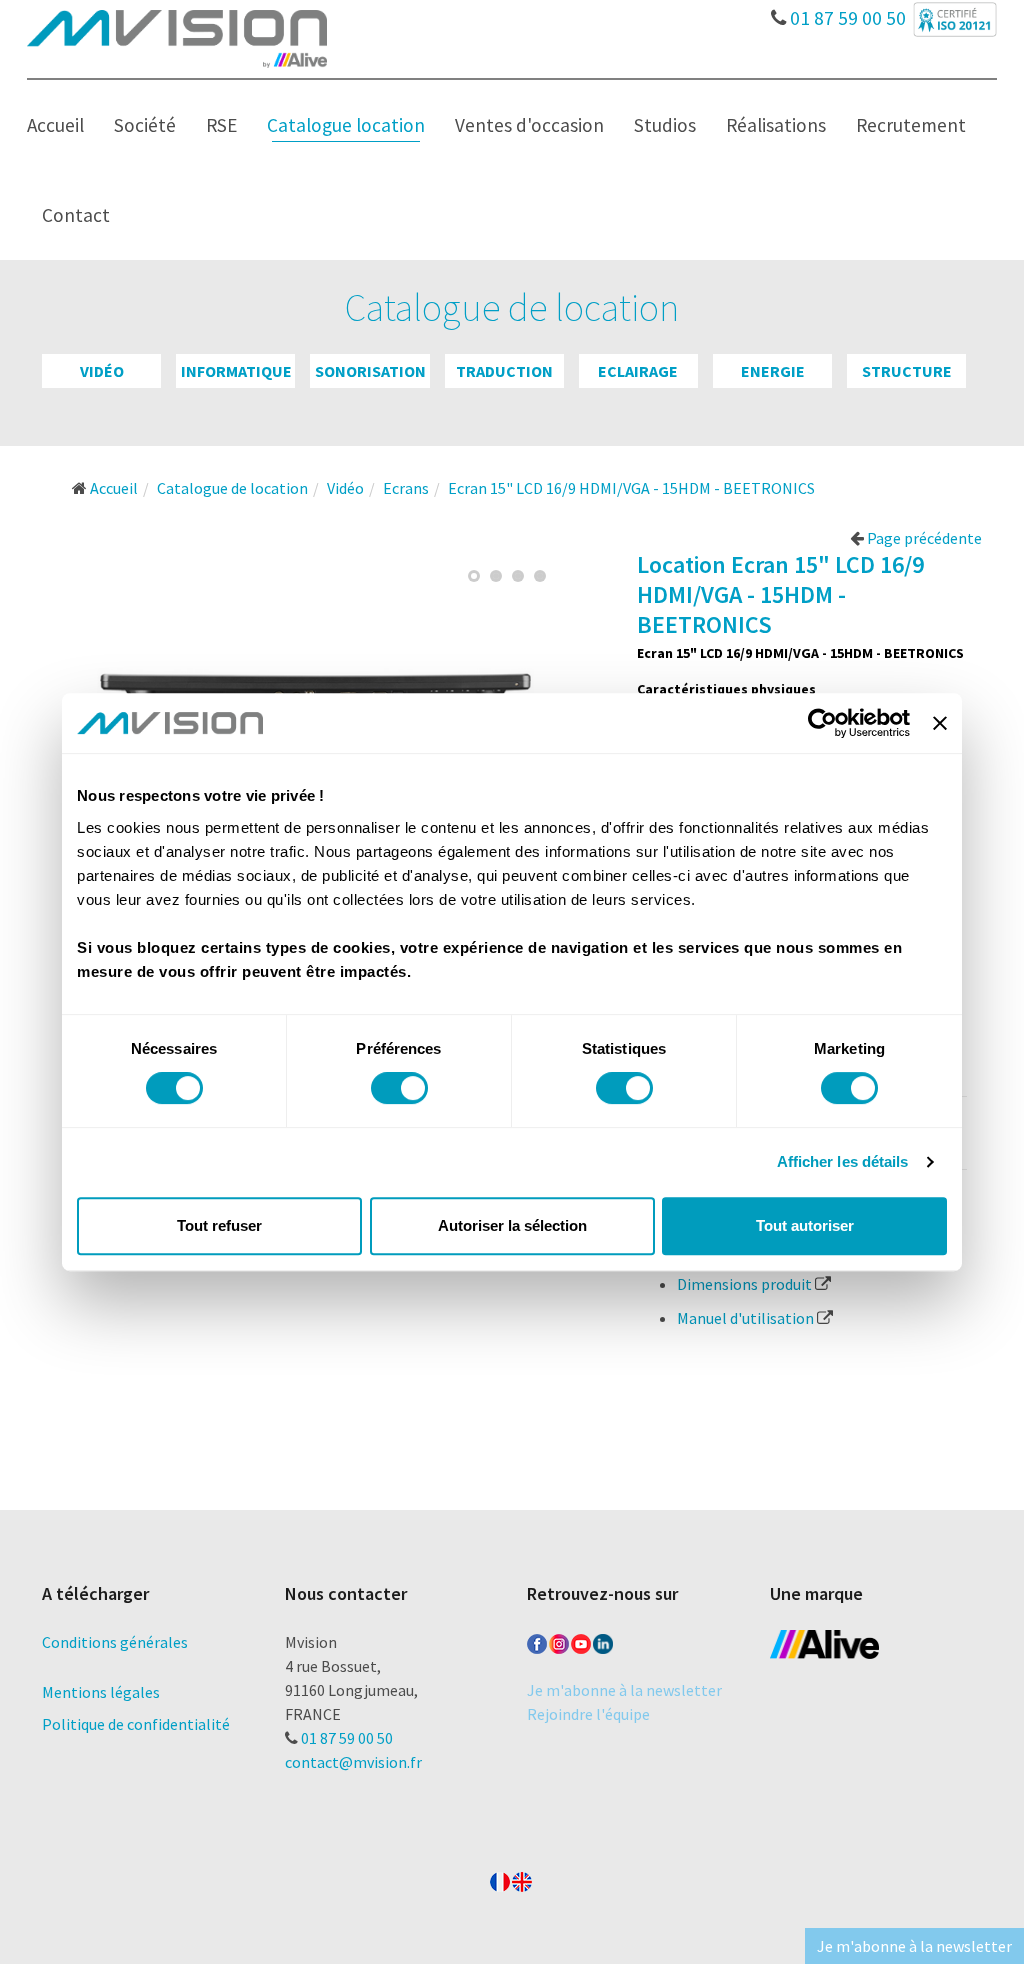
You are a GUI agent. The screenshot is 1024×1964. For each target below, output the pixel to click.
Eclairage (638, 371)
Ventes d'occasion (529, 125)
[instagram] (559, 1640)
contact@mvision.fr (353, 1762)
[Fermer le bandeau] (940, 723)
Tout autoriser (805, 1225)
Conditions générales (115, 1642)
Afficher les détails (843, 1161)
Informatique (236, 371)
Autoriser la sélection (512, 1225)
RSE (221, 125)
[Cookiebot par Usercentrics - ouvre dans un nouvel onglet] (822, 723)
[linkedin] (603, 1640)
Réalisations (776, 125)
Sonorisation (370, 371)
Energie (773, 371)
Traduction (504, 371)
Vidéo (102, 371)
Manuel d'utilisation (747, 1318)
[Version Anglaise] (522, 1878)
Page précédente (923, 538)
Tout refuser (219, 1225)
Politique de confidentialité (136, 1724)
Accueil (55, 125)
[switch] (399, 1088)
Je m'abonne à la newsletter (624, 1690)
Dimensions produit (746, 1284)
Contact (76, 215)
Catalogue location (346, 125)
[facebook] (537, 1640)
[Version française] (500, 1878)
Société (145, 125)
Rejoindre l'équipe (588, 1714)
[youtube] (581, 1640)
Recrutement (911, 125)
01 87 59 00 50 (846, 13)
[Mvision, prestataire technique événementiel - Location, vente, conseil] (177, 37)
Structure (907, 371)
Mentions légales (101, 1692)
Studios (665, 125)
